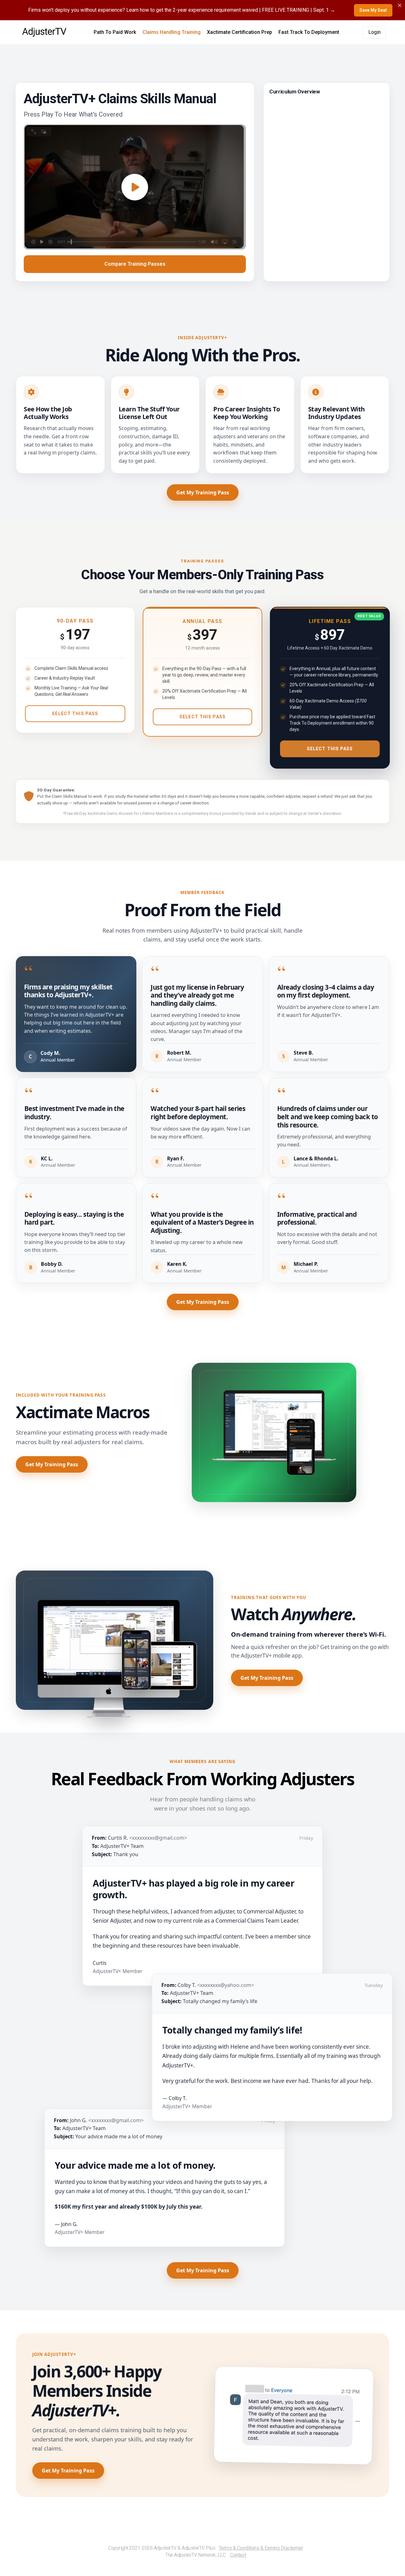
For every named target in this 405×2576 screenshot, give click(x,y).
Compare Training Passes (135, 264)
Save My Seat (373, 10)
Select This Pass (75, 714)
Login (374, 32)
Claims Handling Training (171, 32)
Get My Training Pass (203, 492)
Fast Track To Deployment (309, 32)
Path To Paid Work (115, 32)
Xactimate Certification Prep (240, 32)
